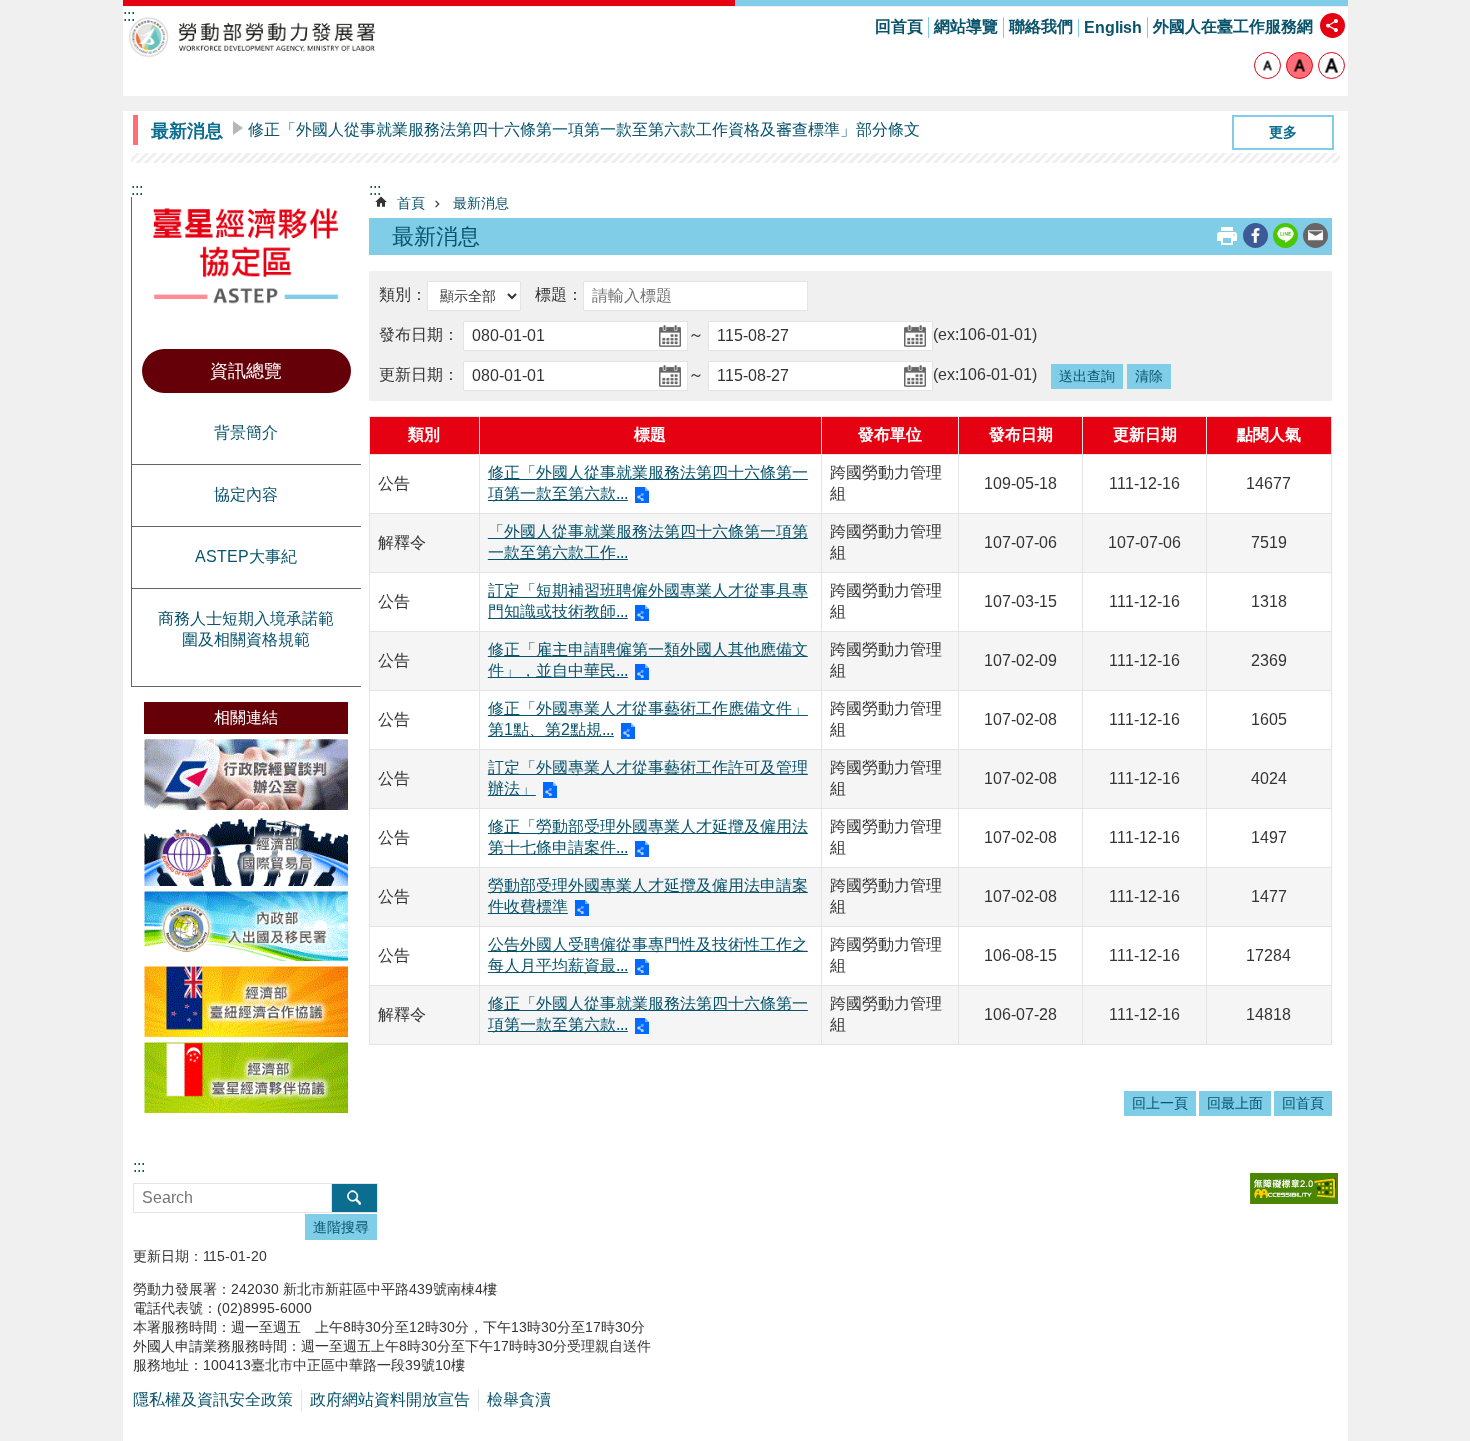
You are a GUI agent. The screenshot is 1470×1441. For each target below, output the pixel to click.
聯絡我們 (1041, 26)
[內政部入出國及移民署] (246, 926)
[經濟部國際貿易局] (246, 850)
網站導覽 (966, 26)
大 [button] (1331, 65)
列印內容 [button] (1227, 236)
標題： (559, 295)
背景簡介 (246, 432)
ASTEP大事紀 (246, 556)
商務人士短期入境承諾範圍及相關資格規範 (246, 629)
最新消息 (481, 203)
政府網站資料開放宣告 (390, 1399)
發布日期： (419, 335)
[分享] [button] (1332, 25)
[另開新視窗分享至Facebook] (1255, 235)
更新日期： (419, 375)
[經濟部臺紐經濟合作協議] (246, 1001)
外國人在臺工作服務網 (1233, 26)
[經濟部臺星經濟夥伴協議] (246, 1077)
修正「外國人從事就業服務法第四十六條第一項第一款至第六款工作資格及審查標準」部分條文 (584, 129)
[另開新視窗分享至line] (1285, 235)
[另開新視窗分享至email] (1315, 235)
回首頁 (899, 26)
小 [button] (1267, 65)
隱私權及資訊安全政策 (213, 1399)
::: (137, 189)
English (1113, 27)
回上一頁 (1160, 1103)
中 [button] (1299, 65)
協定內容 (246, 494)
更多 (1283, 132)
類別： (403, 295)
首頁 (411, 203)
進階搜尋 (341, 1227)
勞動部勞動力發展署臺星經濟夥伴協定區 (253, 36)
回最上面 (1235, 1103)
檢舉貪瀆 (519, 1399)
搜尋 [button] (354, 1198)
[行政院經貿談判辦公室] (246, 774)
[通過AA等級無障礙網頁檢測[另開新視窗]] (1294, 1188)
